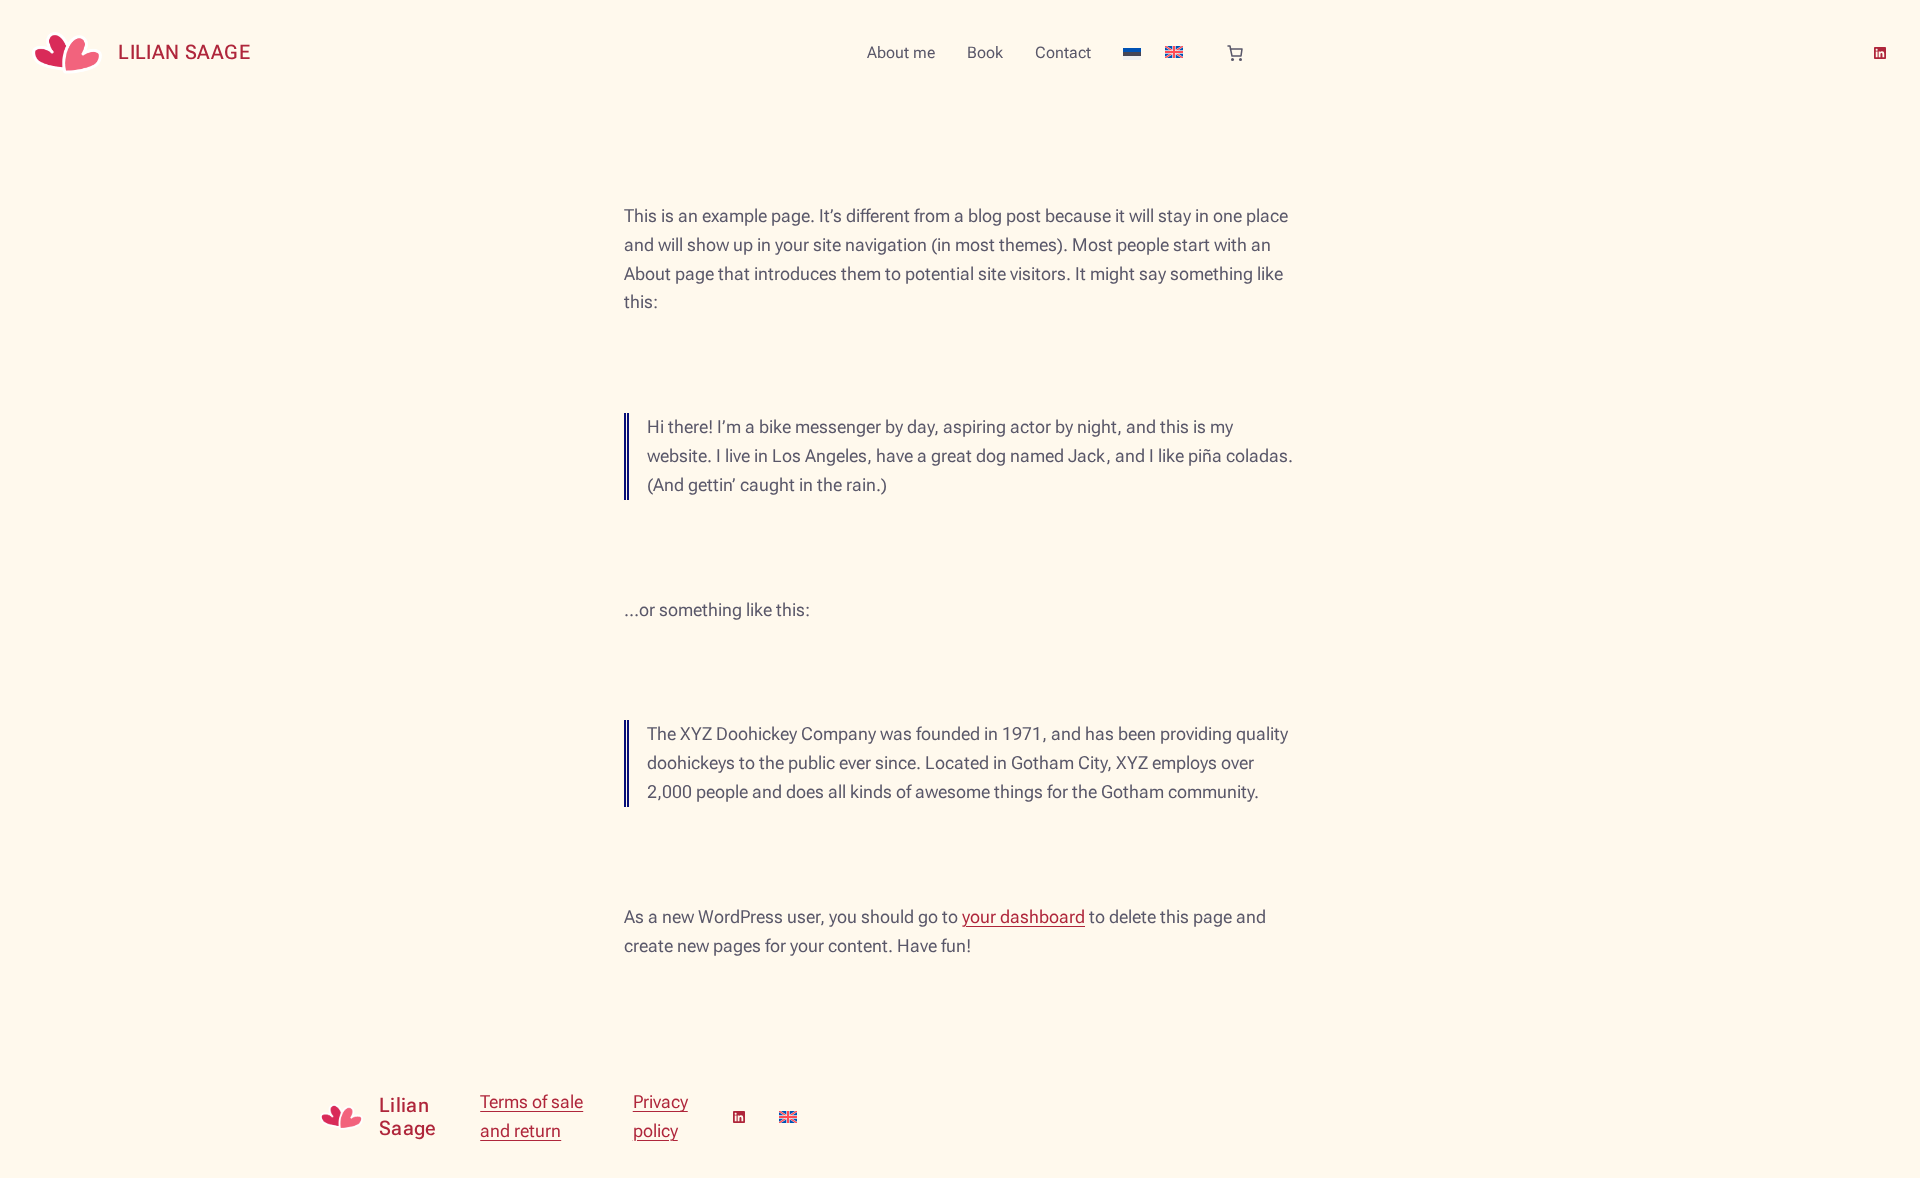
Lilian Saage (184, 52)
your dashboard (1023, 916)
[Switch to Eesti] (1132, 54)
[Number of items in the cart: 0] (1235, 53)
